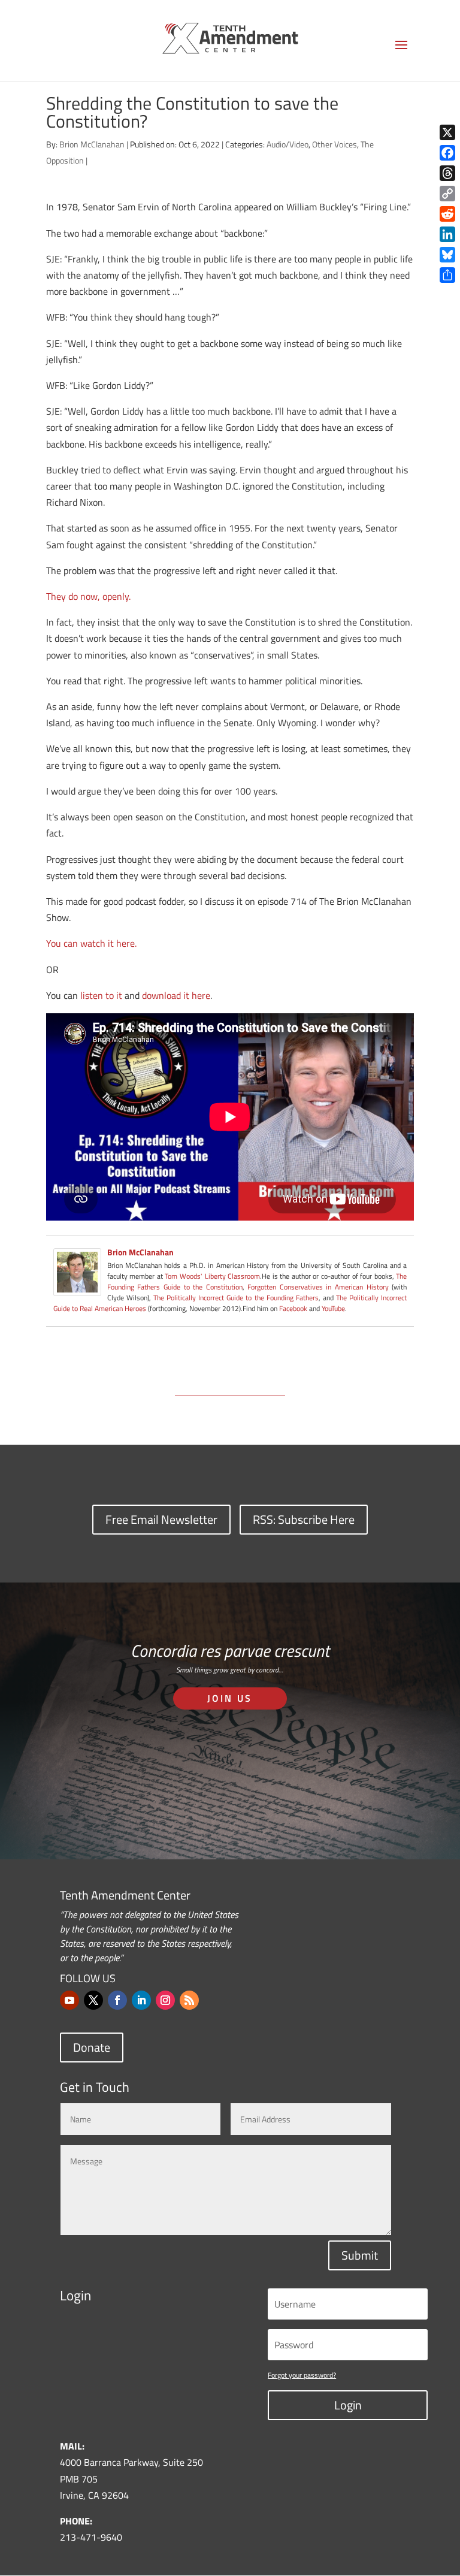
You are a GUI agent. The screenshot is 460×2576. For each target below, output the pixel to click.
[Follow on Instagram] (165, 2000)
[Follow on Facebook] (117, 2000)
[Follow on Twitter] (93, 2000)
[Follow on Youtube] (69, 2000)
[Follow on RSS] (189, 2000)
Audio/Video (287, 144)
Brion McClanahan (92, 144)
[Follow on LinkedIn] (141, 2000)
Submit (360, 2255)
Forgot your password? (302, 2375)
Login (348, 2405)
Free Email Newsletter (161, 1519)
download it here (176, 995)
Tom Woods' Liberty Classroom (212, 1276)
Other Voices (335, 144)
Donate (92, 2047)
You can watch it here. (91, 943)
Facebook (293, 1308)
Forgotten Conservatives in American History (318, 1287)
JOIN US (230, 1698)
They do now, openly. (88, 596)
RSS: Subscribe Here (304, 1519)
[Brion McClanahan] (77, 1287)
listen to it (101, 995)
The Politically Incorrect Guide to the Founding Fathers (236, 1298)
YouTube (333, 1308)
